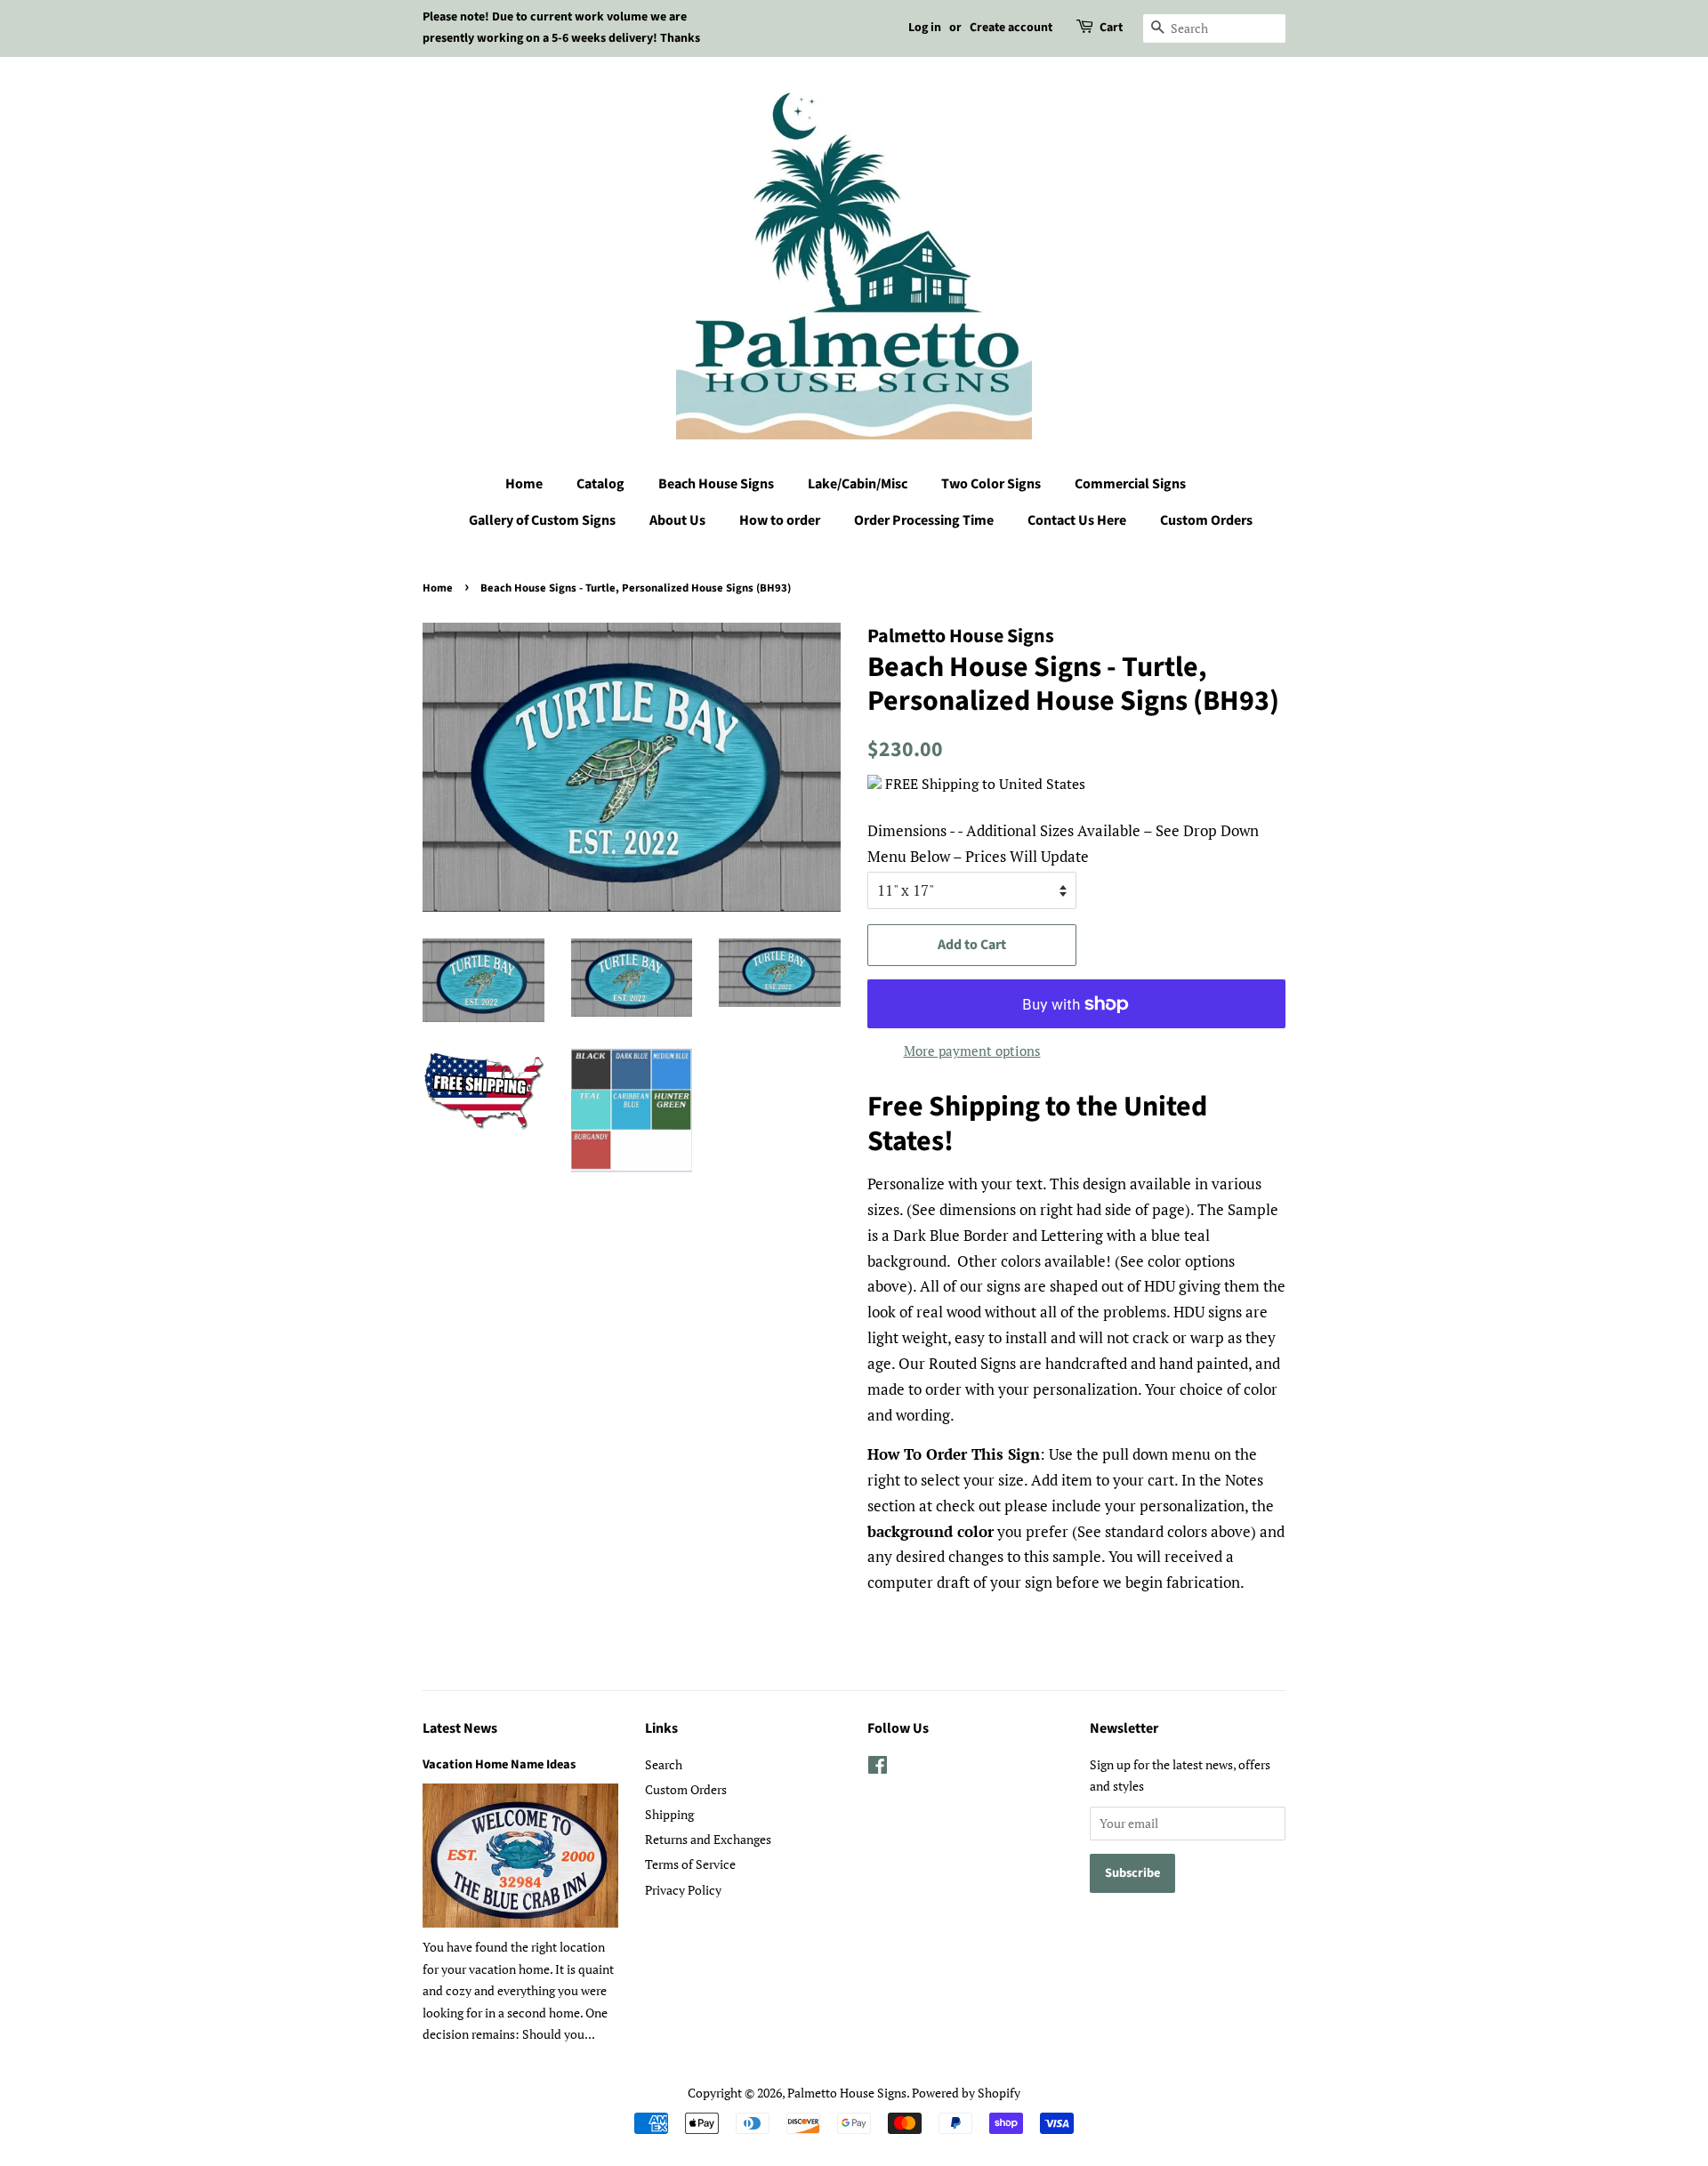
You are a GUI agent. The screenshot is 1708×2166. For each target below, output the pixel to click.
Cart (1111, 28)
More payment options (972, 1051)
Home (524, 484)
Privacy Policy (683, 1890)
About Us (677, 520)
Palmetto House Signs (847, 2093)
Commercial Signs (1130, 484)
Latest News (460, 1728)
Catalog (600, 484)
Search (664, 1764)
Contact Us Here (1077, 520)
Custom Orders (1206, 520)
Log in (925, 28)
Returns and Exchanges (708, 1839)
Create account (1011, 28)
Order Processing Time (924, 520)
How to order (780, 520)
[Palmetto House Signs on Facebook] (878, 1768)
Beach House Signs (716, 484)
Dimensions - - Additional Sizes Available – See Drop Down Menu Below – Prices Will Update (1063, 843)
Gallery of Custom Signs (542, 520)
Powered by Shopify (966, 2093)
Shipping (669, 1814)
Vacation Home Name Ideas (499, 1764)
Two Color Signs (991, 484)
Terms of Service (690, 1864)
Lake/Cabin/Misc (858, 484)
